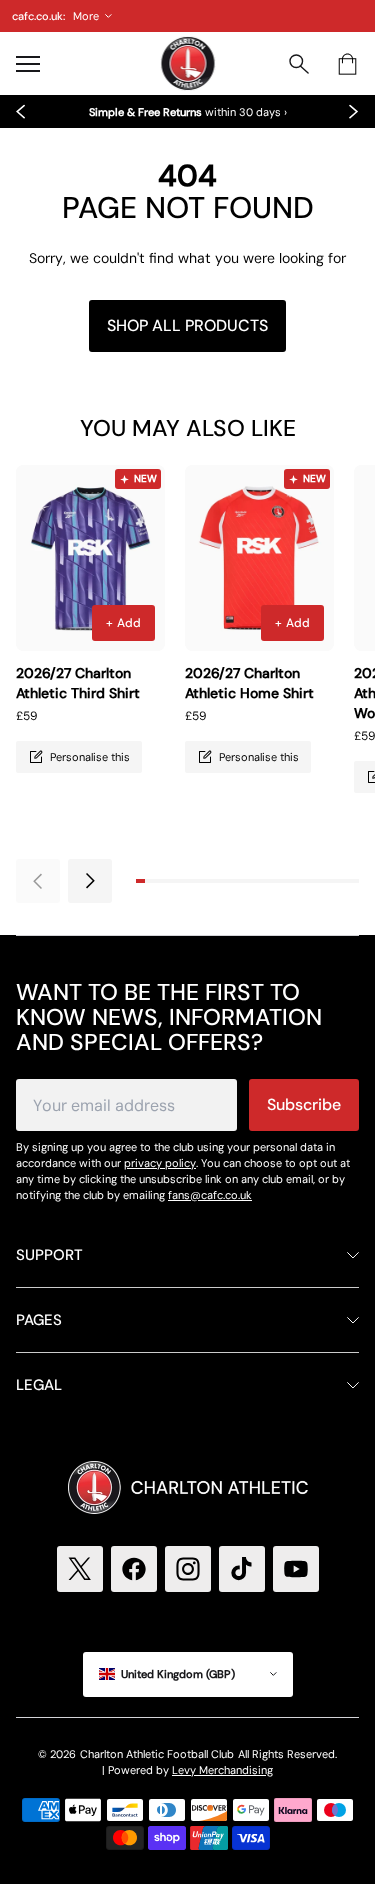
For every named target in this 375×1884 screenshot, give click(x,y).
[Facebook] (134, 1569)
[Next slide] (354, 112)
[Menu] (28, 64)
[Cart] (347, 64)
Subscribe (304, 1104)
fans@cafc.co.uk (210, 1195)
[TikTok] (242, 1569)
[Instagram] (188, 1569)
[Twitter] (80, 1569)
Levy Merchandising (222, 1770)
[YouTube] (296, 1569)
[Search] (299, 64)
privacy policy (160, 1163)
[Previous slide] (21, 112)
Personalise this (90, 757)
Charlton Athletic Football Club (157, 1754)
